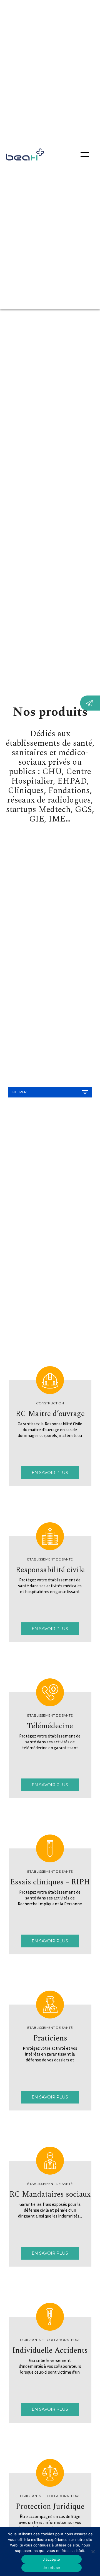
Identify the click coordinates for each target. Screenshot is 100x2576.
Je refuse (51, 2568)
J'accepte (51, 2559)
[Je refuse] (93, 2551)
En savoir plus (50, 1473)
